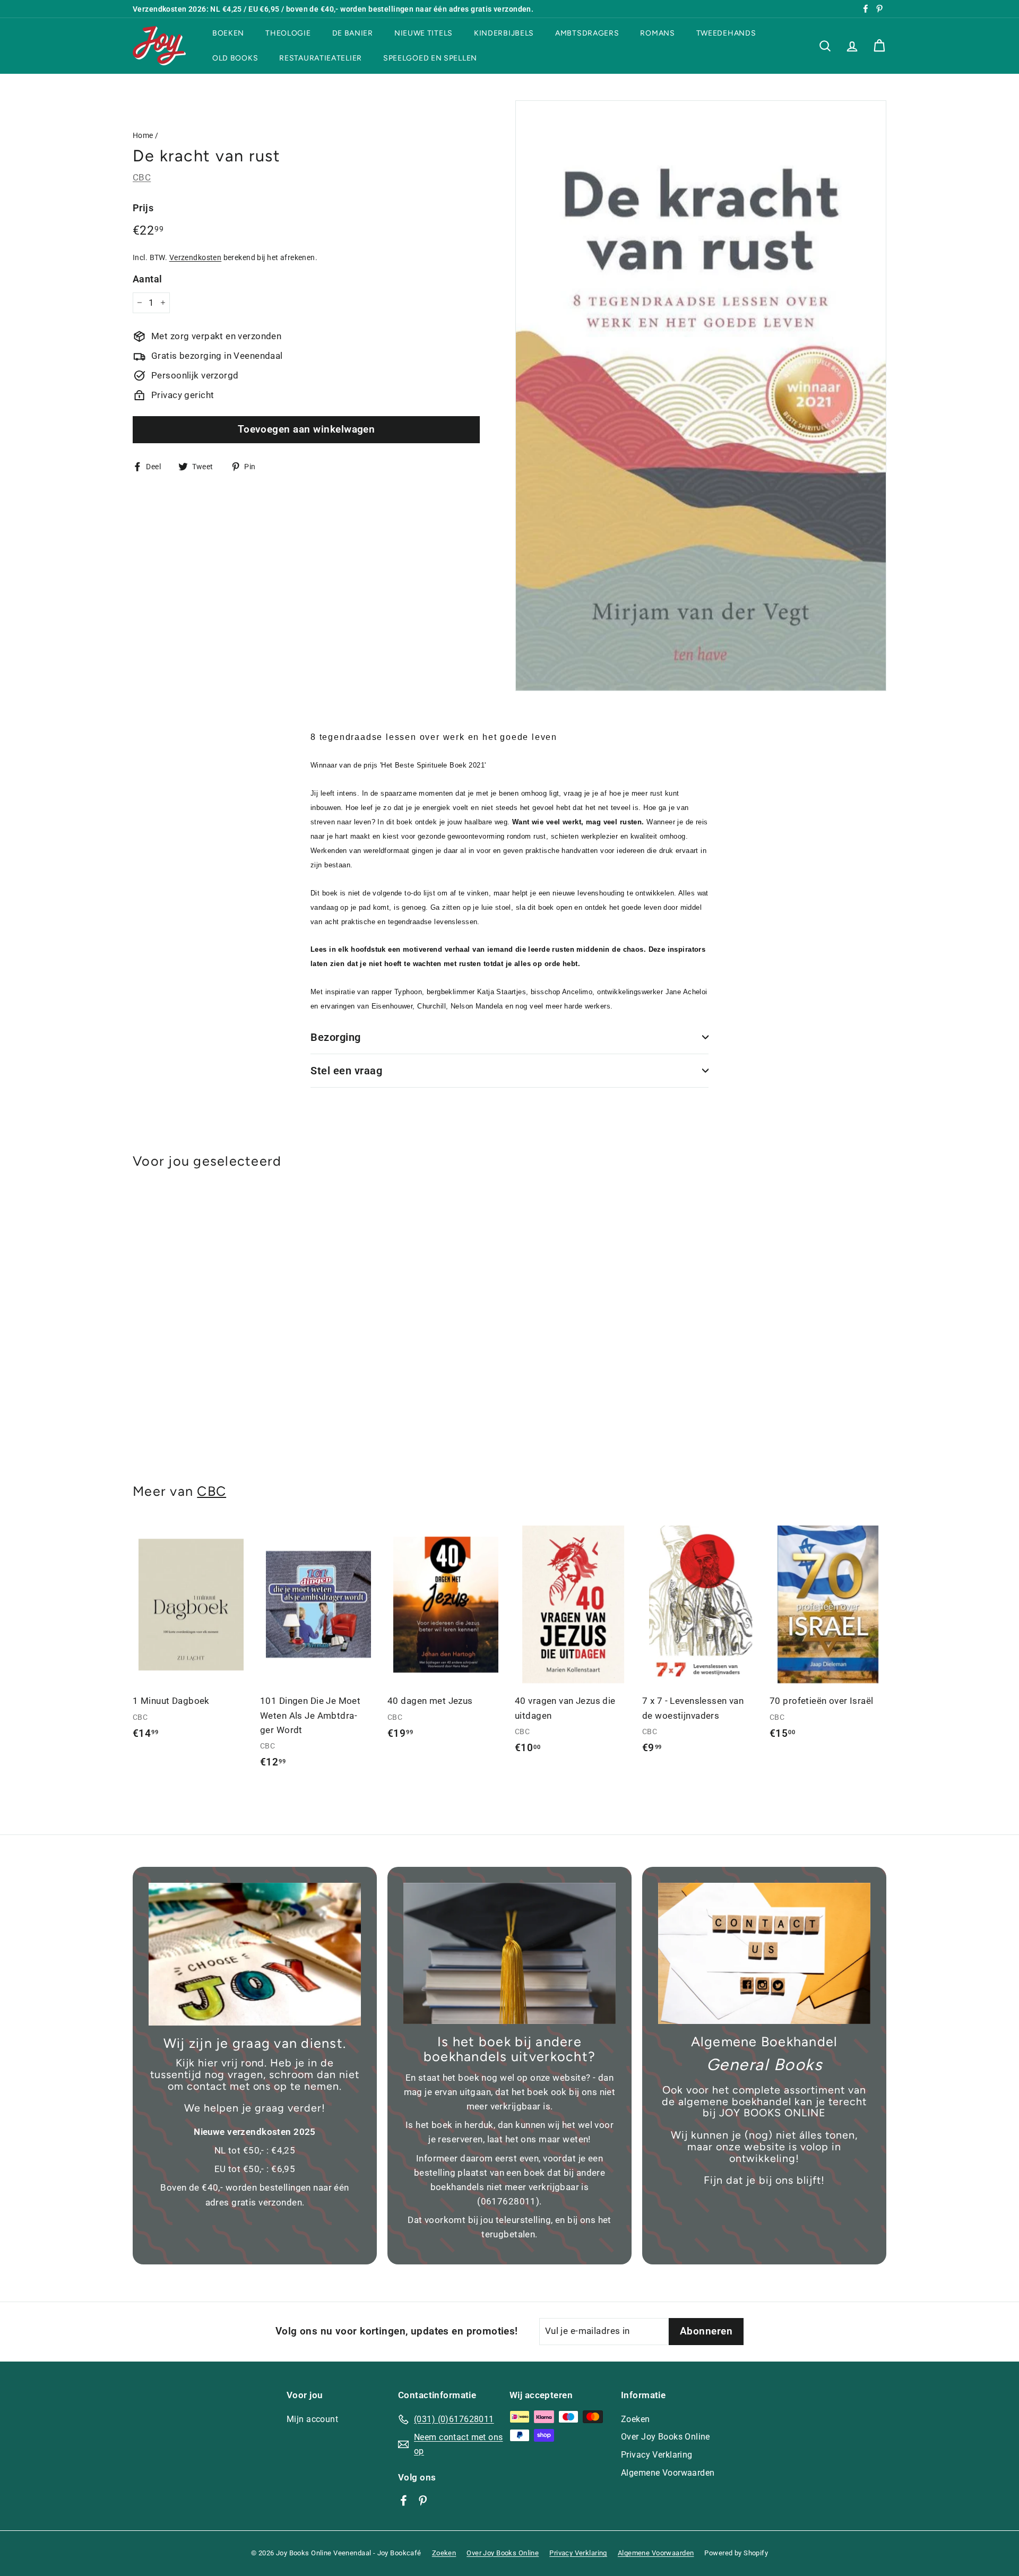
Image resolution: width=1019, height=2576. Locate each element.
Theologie (288, 33)
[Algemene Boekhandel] (764, 1954)
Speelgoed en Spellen (430, 58)
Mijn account (312, 2419)
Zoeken (636, 2419)
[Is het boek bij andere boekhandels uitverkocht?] (509, 1954)
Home (143, 136)
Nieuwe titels (424, 33)
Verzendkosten (196, 257)
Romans (657, 33)
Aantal (148, 278)
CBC (142, 177)
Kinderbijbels (504, 33)
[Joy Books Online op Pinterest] (423, 2500)
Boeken (228, 33)
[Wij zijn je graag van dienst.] (255, 1954)
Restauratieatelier (321, 58)
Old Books (235, 58)
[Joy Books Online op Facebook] (404, 2500)
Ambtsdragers (587, 33)
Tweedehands (726, 33)
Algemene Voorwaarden (668, 2473)
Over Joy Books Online (666, 2437)
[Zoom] (701, 396)
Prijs (143, 208)
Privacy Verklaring (657, 2455)
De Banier (353, 33)
